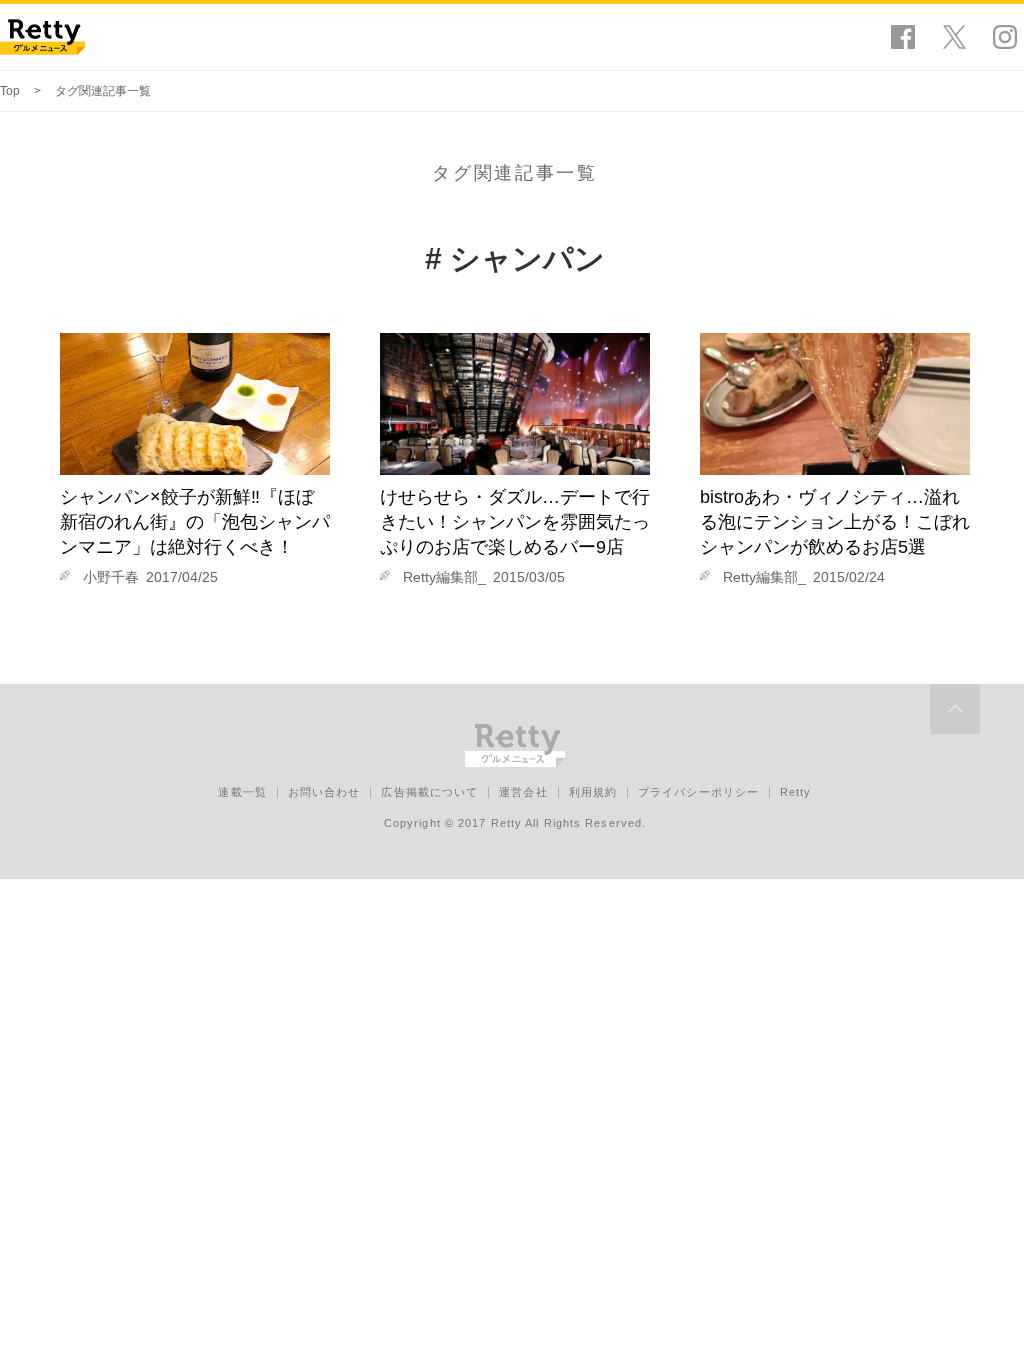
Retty (796, 792)
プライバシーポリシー (698, 792)
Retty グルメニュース (42, 37)
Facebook (903, 37)
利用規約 (593, 792)
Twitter (954, 37)
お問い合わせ (324, 792)
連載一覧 (242, 792)
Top (10, 91)
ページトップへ (955, 709)
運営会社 (523, 792)
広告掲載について (429, 792)
